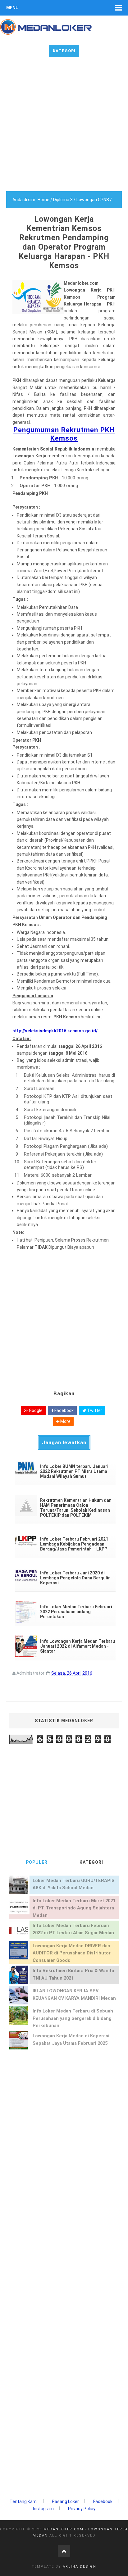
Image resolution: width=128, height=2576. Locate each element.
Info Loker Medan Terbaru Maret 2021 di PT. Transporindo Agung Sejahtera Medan (74, 1908)
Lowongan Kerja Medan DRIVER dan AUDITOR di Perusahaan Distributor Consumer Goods (72, 1953)
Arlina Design (80, 2567)
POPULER (37, 1862)
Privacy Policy (82, 2509)
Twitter (94, 1410)
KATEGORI (91, 1862)
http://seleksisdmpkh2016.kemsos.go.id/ (55, 1031)
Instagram (43, 2509)
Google (35, 1410)
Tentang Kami (24, 2501)
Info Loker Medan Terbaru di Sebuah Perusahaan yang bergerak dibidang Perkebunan (73, 2018)
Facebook (64, 1410)
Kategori (64, 51)
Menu (12, 8)
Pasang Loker (65, 2501)
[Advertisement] (64, 127)
